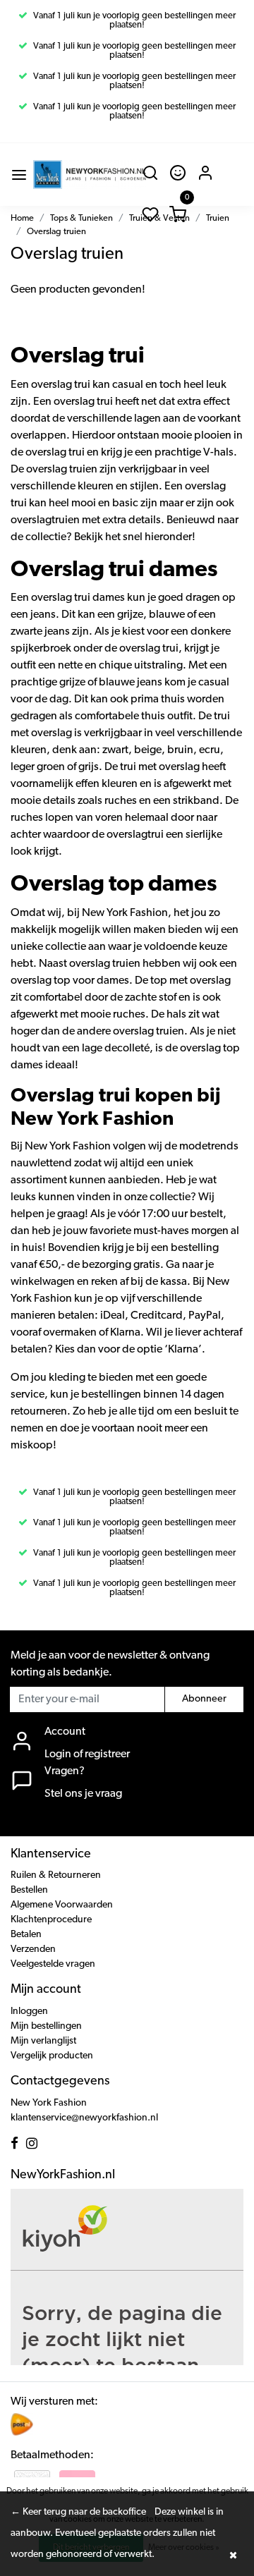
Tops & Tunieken (81, 218)
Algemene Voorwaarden (62, 1905)
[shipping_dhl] (22, 2424)
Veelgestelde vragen (53, 1964)
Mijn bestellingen (46, 2026)
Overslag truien (56, 232)
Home (22, 218)
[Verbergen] (233, 2555)
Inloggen (29, 2012)
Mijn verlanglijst (43, 2041)
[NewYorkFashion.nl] (90, 175)
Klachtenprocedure (51, 1920)
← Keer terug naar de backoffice (78, 2512)
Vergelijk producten (52, 2056)
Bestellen (29, 1890)
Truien (218, 218)
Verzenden (33, 1949)
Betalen (26, 1935)
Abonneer (204, 1699)
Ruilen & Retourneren (56, 1875)
